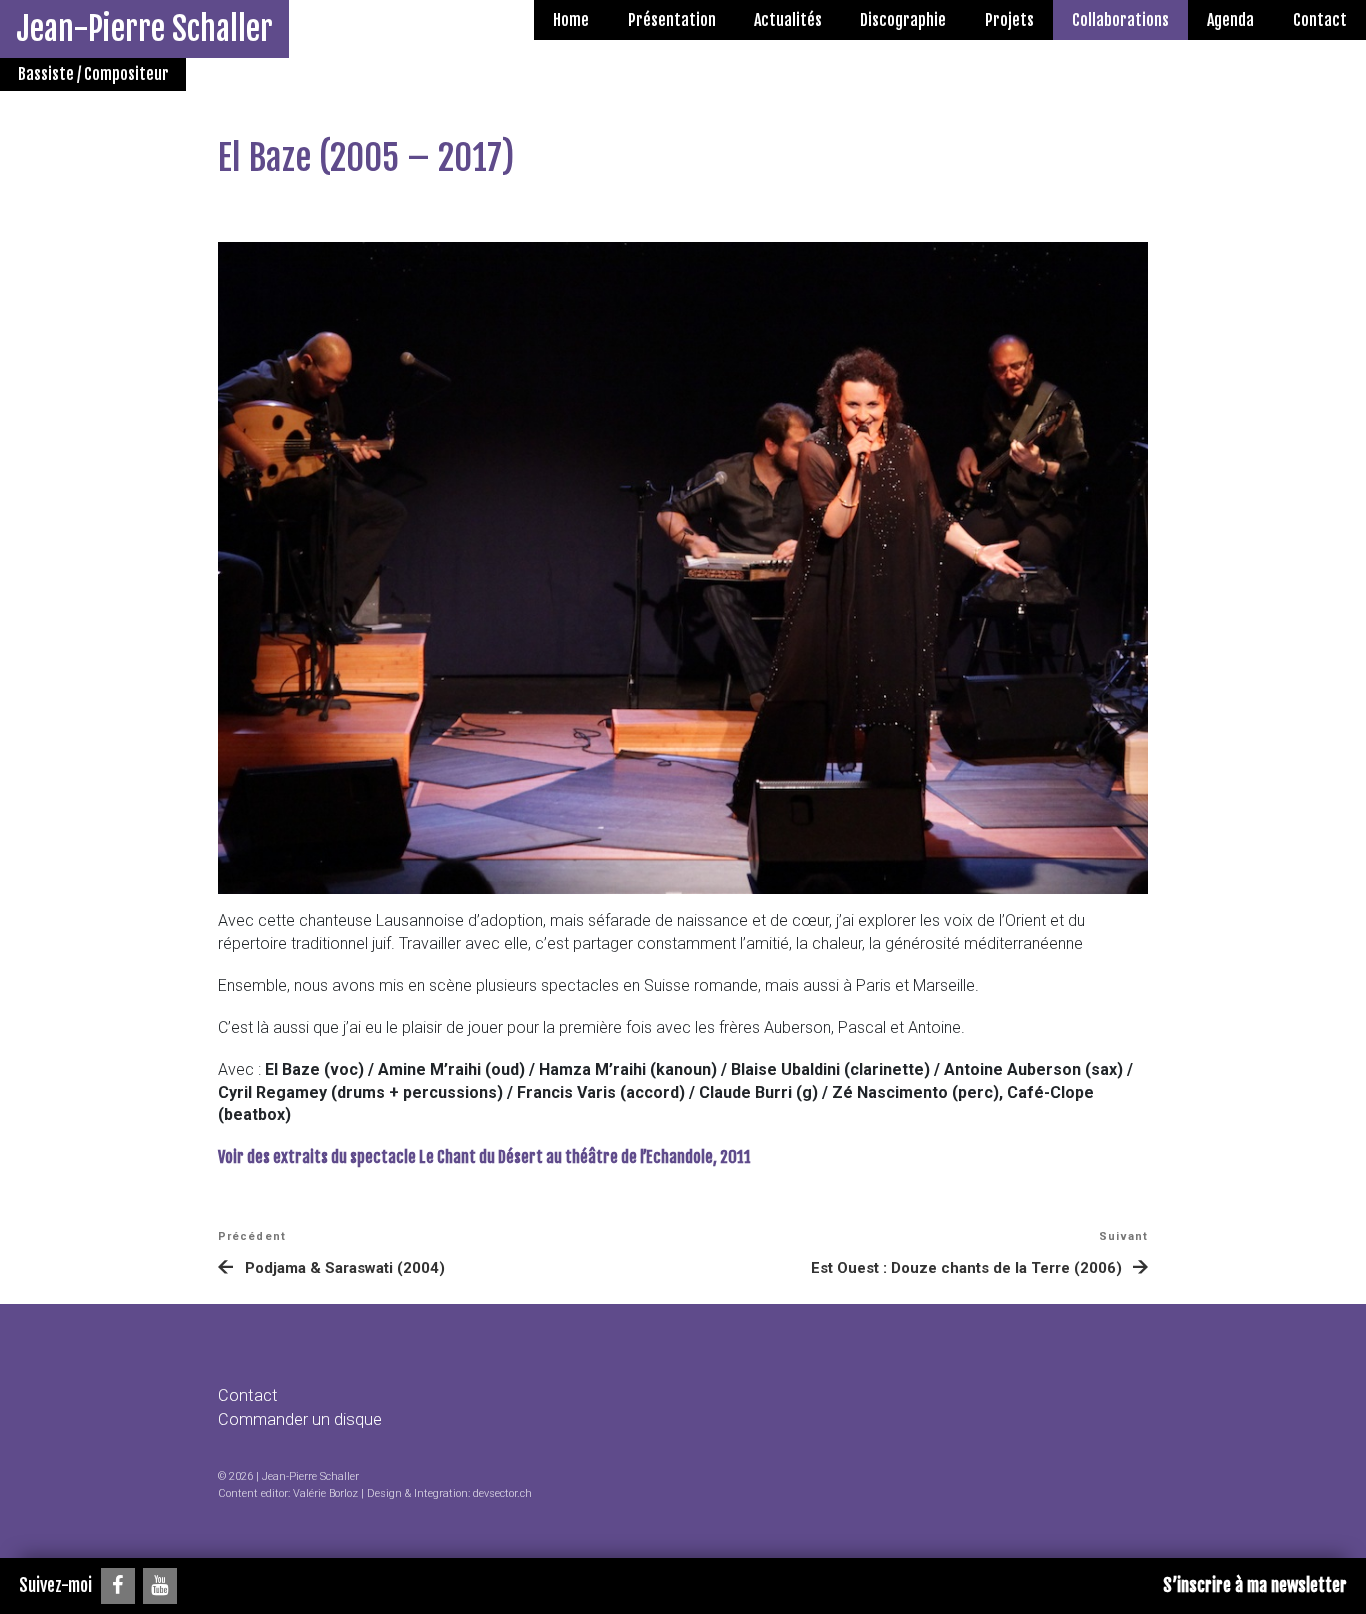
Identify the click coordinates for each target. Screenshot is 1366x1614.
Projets (1009, 20)
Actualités (788, 20)
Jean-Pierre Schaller (144, 29)
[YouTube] (160, 1586)
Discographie (903, 20)
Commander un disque (300, 1419)
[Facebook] (118, 1586)
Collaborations (1120, 20)
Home (571, 20)
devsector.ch (502, 1493)
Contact (1320, 20)
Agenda (1230, 20)
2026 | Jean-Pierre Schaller (294, 1476)
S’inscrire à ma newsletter (1255, 1585)
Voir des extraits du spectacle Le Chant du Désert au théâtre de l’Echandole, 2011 (484, 1157)
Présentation (672, 20)
